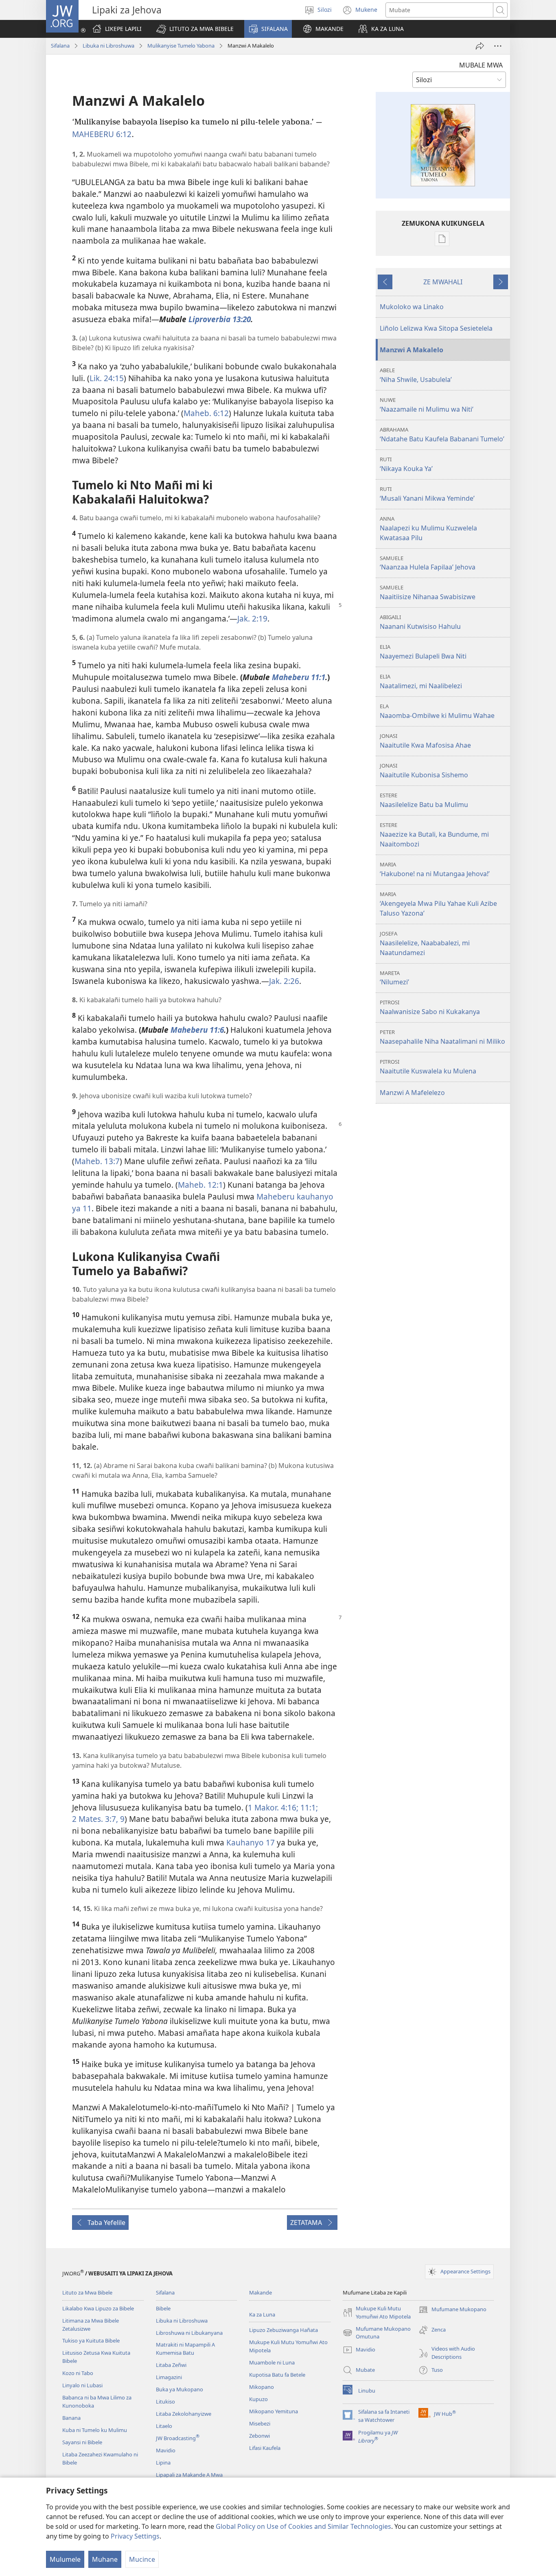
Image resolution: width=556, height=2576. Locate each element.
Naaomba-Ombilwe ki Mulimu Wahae (437, 711)
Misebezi (260, 2423)
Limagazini (169, 2377)
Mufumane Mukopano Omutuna (377, 2333)
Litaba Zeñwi (171, 2365)
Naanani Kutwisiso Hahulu (420, 622)
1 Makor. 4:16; (273, 1807)
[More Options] (498, 46)
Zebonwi (259, 2436)
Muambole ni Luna (272, 2362)
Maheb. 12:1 (200, 1185)
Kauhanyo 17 (251, 1842)
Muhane (105, 2559)
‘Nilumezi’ (394, 978)
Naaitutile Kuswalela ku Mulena (428, 1067)
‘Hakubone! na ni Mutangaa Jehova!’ (435, 869)
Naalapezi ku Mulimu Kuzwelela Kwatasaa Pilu (428, 529)
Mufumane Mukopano (452, 2310)
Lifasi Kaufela (265, 2448)
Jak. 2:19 (252, 618)
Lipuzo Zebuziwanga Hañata (283, 2330)
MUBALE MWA (481, 65)
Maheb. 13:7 (97, 1161)
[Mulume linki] (480, 46)
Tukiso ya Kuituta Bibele (91, 2340)
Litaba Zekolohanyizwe (184, 2414)
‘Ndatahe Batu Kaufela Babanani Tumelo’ (442, 435)
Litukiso (165, 2402)
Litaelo (164, 2426)
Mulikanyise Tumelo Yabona (181, 46)
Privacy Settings (135, 2536)
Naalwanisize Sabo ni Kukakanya (430, 1007)
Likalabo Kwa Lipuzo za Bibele (98, 2308)
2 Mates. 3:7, (95, 1819)
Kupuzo (258, 2399)
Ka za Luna (262, 2314)
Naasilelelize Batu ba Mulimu (424, 800)
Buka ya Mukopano (179, 2389)
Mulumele (65, 2559)
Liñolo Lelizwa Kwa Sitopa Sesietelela (436, 328)
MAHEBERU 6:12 (102, 134)
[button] (195, 29)
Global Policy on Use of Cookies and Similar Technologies (303, 2526)
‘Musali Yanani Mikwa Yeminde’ (427, 494)
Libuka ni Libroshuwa (108, 46)
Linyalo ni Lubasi (82, 2385)
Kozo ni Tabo (78, 2373)
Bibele (163, 2308)
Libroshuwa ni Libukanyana (189, 2333)
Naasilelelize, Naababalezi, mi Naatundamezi (425, 943)
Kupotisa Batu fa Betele (277, 2375)
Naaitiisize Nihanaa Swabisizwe (428, 592)
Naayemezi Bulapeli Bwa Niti (423, 652)
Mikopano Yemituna (274, 2411)
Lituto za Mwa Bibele (87, 2292)
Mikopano (262, 2387)
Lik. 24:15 (107, 378)
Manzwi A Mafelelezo (412, 1093)
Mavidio (166, 2450)
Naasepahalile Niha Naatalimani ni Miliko (442, 1037)
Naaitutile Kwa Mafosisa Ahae (425, 741)
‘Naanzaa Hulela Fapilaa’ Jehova (428, 563)
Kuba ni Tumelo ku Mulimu (95, 2430)
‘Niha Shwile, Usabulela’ (416, 375)
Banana (71, 2418)
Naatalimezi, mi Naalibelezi (421, 682)
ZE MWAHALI (443, 282)
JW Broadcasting (178, 2438)
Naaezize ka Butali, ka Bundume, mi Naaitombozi (434, 835)
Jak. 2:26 (284, 981)
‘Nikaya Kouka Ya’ (406, 464)
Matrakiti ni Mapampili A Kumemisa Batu (185, 2349)
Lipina (163, 2463)
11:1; (308, 1807)
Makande (260, 2292)
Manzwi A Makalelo (412, 350)
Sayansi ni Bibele (82, 2442)
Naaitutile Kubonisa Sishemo (424, 771)
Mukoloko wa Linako (412, 307)
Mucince (142, 2559)
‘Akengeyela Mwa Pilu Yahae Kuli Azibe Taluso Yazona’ (438, 904)
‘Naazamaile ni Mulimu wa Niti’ (427, 405)
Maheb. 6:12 (206, 413)
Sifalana (60, 46)
